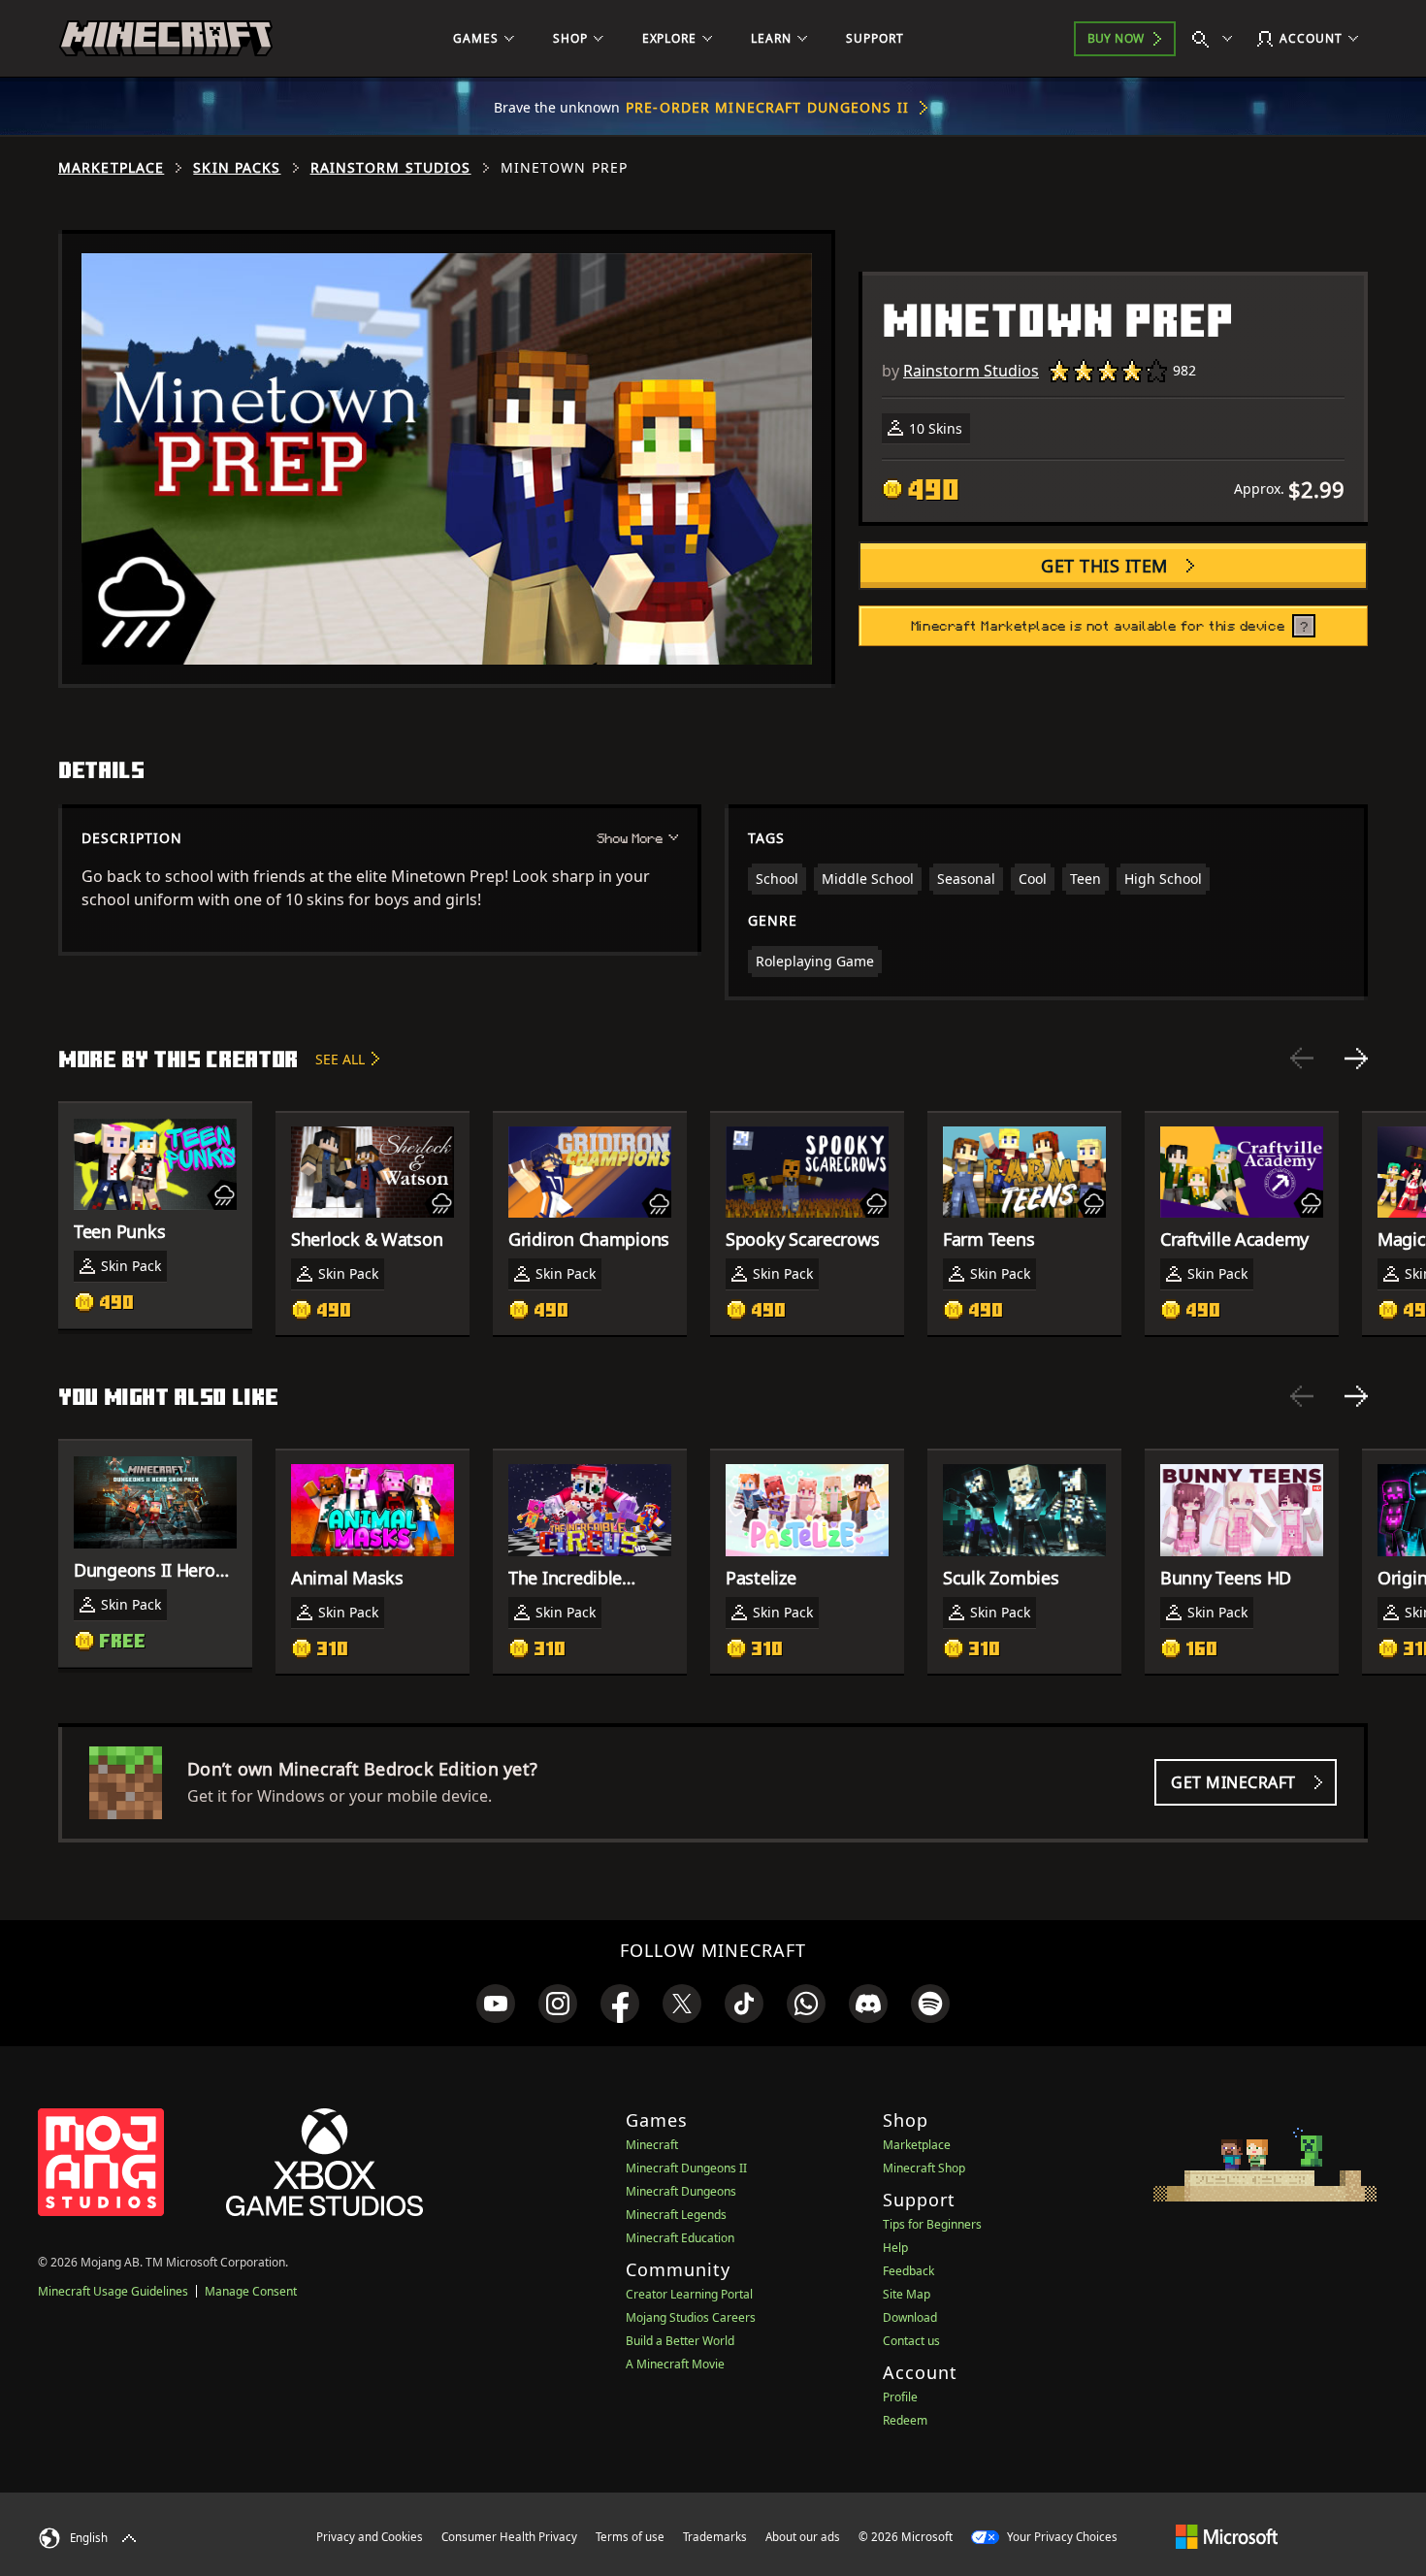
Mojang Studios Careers (691, 2317)
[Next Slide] (1356, 1059)
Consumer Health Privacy (509, 2537)
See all (340, 1059)
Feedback (908, 2271)
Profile (900, 2397)
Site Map (907, 2294)
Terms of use (630, 2537)
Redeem (905, 2420)
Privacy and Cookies (370, 2537)
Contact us (911, 2341)
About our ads (803, 2537)
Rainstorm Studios (391, 168)
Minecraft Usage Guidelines (113, 2291)
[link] (496, 2004)
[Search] (1216, 39)
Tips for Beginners (932, 2224)
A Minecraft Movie (675, 2364)
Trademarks (715, 2537)
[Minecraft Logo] (166, 39)
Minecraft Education (680, 2238)
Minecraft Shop (924, 2168)
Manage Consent (251, 2291)
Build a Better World (680, 2341)
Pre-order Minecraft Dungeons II (767, 107)
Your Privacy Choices (1061, 2537)
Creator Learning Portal (689, 2294)
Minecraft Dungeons (681, 2191)
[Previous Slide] (1302, 1059)
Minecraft (652, 2145)
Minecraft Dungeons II (686, 2168)
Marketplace (111, 168)
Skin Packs (237, 168)
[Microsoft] (1227, 2536)
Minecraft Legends (676, 2215)
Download (910, 2317)
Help (895, 2248)
